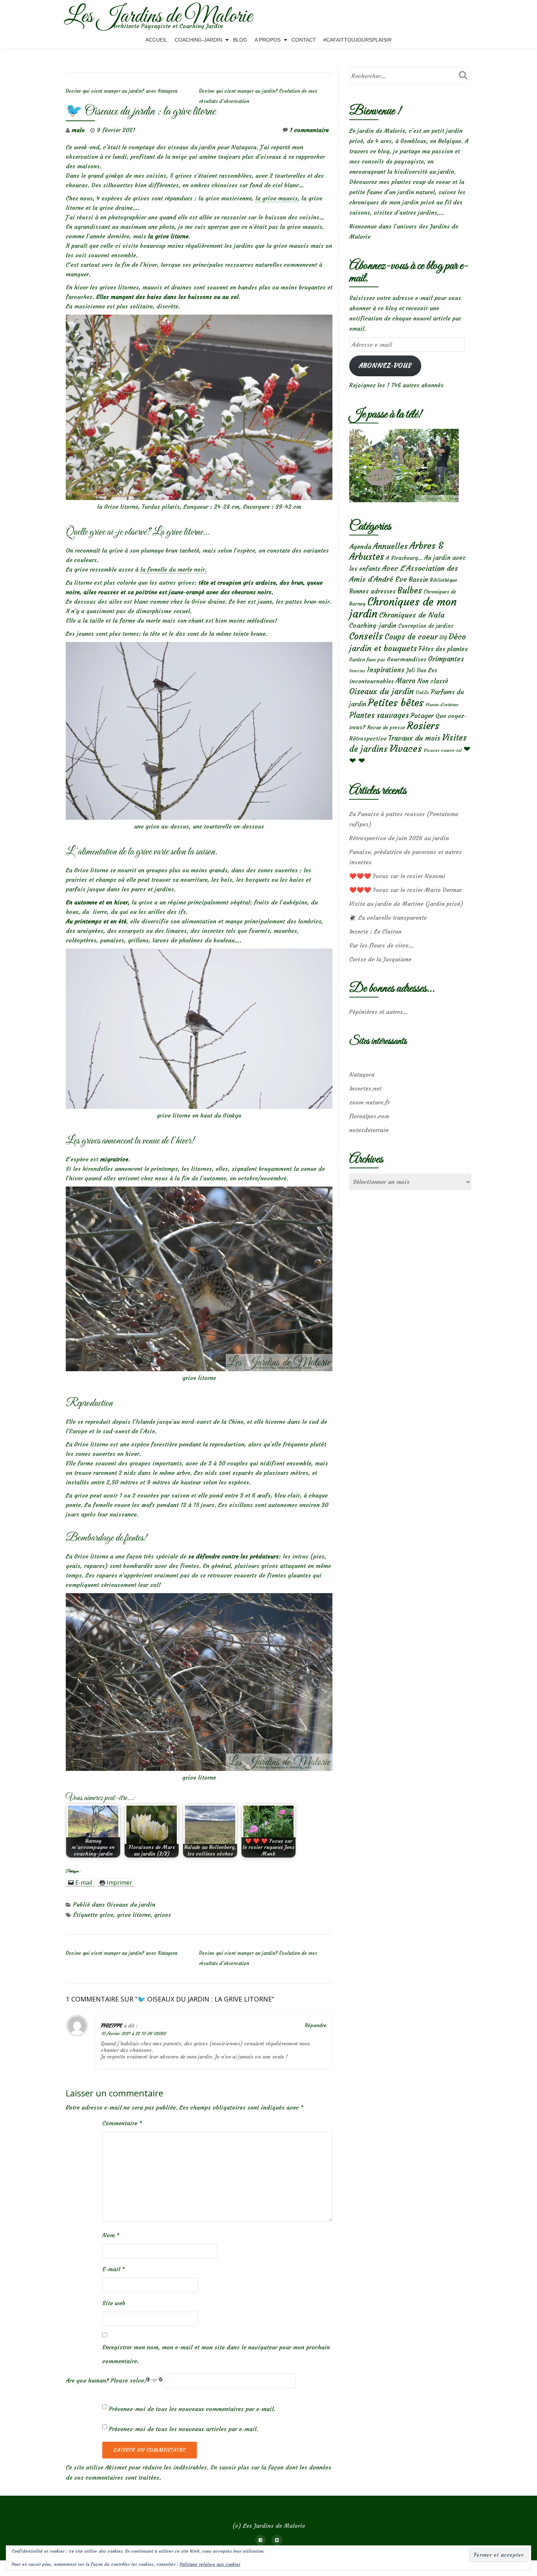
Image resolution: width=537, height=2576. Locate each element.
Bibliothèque (444, 580)
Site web (114, 2303)
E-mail (114, 2269)
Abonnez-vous (385, 366)
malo (78, 130)
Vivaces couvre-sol (443, 750)
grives (163, 1915)
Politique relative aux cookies (210, 2564)
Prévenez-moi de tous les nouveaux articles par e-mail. (184, 2429)
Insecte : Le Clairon (375, 931)
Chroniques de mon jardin (403, 608)
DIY (443, 638)
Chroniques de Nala (412, 615)
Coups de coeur (411, 637)
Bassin (418, 579)
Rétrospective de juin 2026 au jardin (399, 838)
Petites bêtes (396, 703)
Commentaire (122, 2123)
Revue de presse (386, 727)
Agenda (360, 547)
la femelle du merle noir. (174, 569)
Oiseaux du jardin (131, 1904)
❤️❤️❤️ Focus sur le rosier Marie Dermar (405, 890)
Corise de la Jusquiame (380, 959)
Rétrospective (368, 738)
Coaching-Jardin (198, 40)
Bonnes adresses (372, 591)
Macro (405, 681)
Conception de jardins (426, 626)
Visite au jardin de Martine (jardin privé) (406, 904)
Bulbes (410, 591)
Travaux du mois (414, 738)
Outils (422, 693)
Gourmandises (407, 659)
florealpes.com (369, 1116)
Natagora (362, 1074)
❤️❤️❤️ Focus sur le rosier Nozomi (397, 876)
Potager (422, 716)
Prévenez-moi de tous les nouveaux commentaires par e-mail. (192, 2409)
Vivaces (406, 748)
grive (106, 1915)
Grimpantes (446, 659)
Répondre (316, 2025)
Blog (240, 40)
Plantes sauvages (379, 715)
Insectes (357, 671)
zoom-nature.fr (370, 1102)
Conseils (366, 636)
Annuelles (390, 546)
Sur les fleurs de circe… (381, 945)
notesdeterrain (369, 1130)
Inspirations (386, 670)
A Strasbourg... (404, 558)
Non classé (433, 681)
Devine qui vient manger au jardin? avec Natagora (121, 91)
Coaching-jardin (373, 626)
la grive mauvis (277, 198)
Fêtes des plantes (443, 649)
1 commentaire (309, 130)
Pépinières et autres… (379, 1012)
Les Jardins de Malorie (158, 17)
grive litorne (134, 1915)
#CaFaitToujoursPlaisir (357, 40)
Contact (304, 40)
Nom (111, 2235)
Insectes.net (365, 1088)
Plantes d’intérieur (442, 705)
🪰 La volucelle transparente (388, 918)
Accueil (156, 40)
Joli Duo (416, 670)
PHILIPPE (111, 2026)
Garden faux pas (367, 660)
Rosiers (423, 726)
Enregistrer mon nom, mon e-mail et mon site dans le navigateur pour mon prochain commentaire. (216, 2354)
